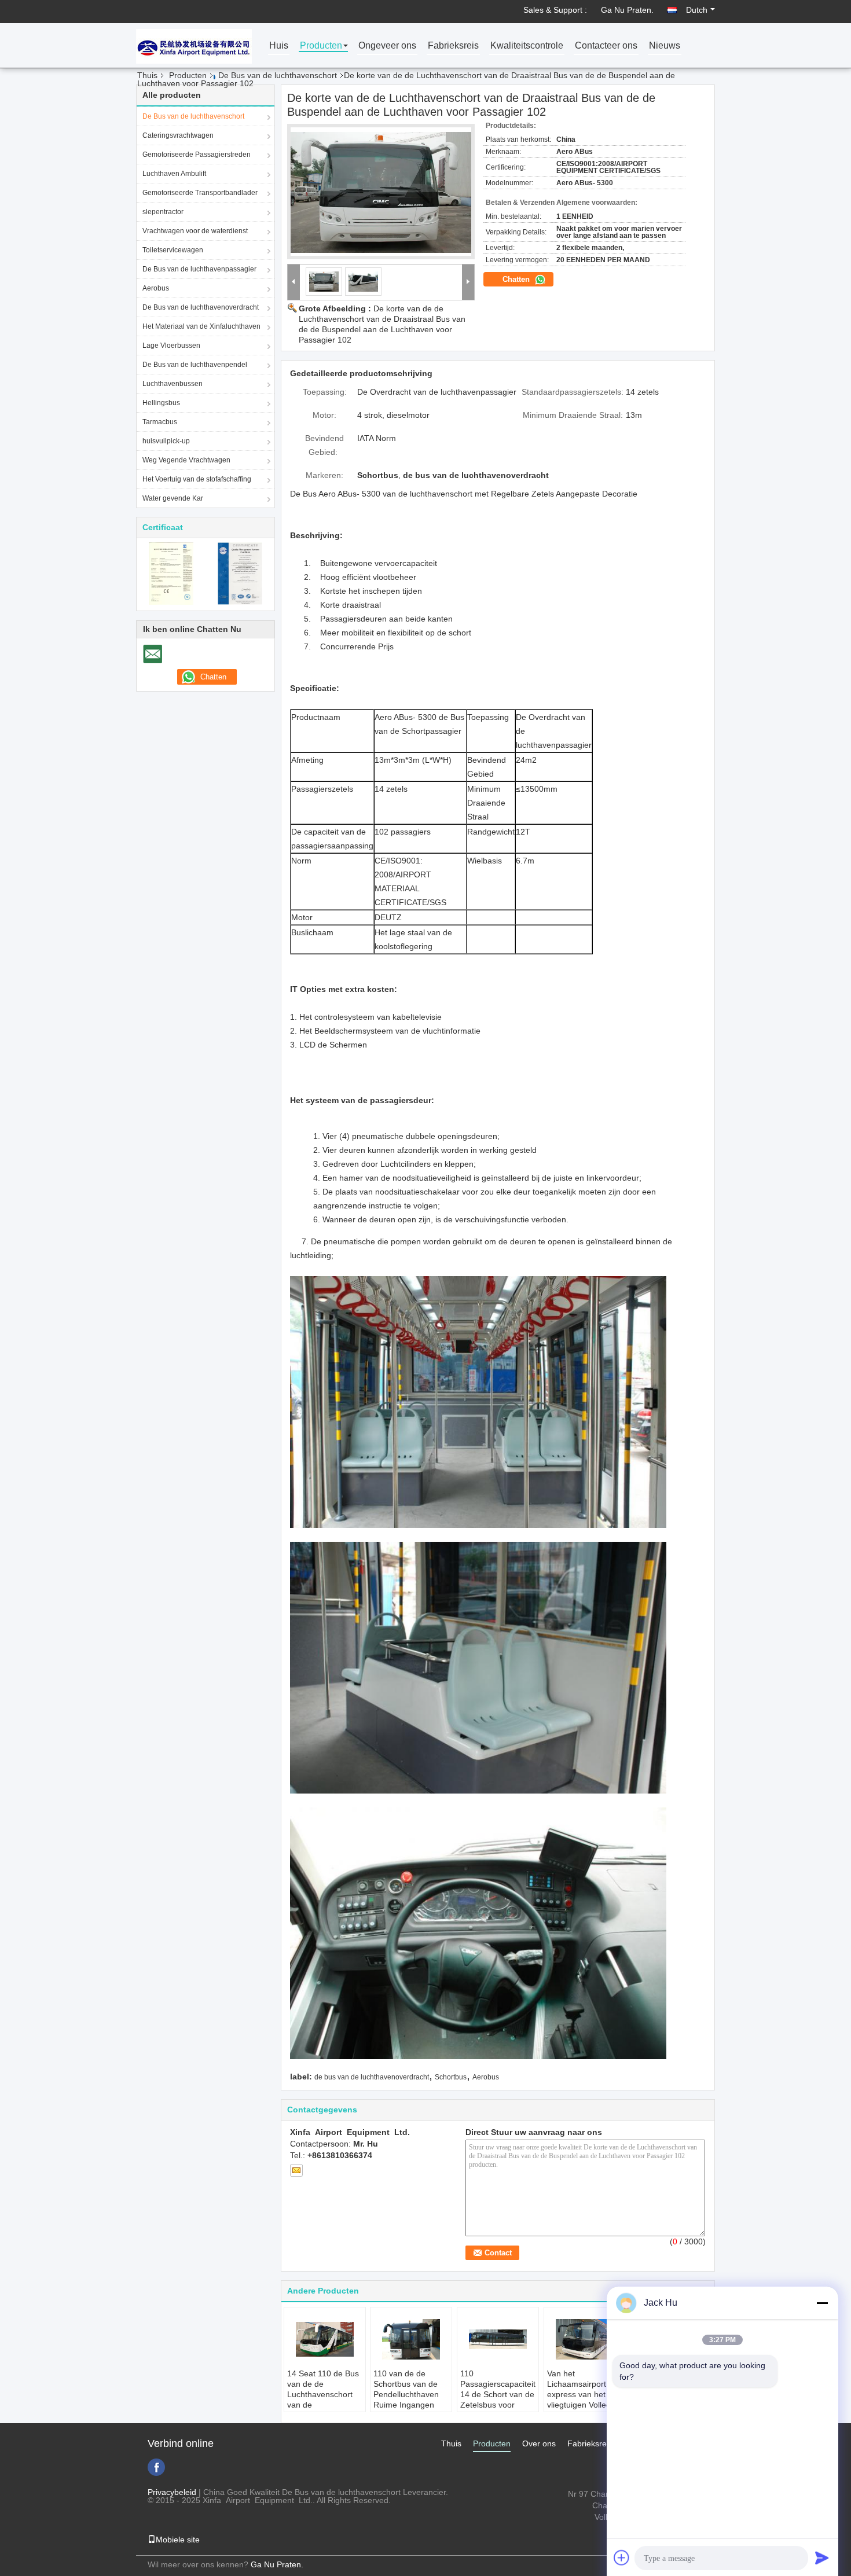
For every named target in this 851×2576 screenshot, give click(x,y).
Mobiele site (178, 2540)
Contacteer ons (606, 46)
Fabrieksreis (453, 46)
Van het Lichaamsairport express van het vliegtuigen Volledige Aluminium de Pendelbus (584, 2399)
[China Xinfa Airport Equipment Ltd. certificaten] (171, 573)
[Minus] (822, 2303)
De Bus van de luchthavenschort (278, 75)
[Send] (822, 2557)
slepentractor (163, 212)
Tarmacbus (160, 422)
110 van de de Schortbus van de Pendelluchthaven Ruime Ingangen (406, 2389)
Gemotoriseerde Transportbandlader (200, 193)
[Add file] (622, 2557)
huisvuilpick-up (166, 441)
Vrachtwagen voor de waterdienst (195, 231)
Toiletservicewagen (173, 250)
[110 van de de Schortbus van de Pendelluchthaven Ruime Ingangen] (411, 2339)
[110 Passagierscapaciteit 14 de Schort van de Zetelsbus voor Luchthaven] (498, 2339)
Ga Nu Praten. (627, 10)
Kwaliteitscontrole (527, 46)
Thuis (147, 75)
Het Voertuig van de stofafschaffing (197, 479)
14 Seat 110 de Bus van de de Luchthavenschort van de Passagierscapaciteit (325, 2394)
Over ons (539, 2443)
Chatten (517, 279)
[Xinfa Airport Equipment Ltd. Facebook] (156, 2467)
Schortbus (451, 2077)
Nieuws (665, 46)
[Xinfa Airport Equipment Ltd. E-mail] (296, 2170)
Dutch (697, 10)
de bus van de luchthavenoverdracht (372, 2077)
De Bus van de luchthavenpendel (195, 365)
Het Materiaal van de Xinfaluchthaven (201, 326)
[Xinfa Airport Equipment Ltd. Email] (152, 654)
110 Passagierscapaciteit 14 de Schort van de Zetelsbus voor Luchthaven (498, 2394)
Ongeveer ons (387, 46)
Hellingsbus (161, 403)
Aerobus (156, 288)
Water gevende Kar (173, 498)
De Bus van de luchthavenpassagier (199, 269)
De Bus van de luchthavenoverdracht (201, 307)
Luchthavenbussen (173, 384)
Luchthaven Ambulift (174, 174)
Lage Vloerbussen (171, 346)
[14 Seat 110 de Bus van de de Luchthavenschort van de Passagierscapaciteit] (325, 2339)
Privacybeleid (172, 2492)
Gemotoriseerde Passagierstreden (197, 155)
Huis (279, 46)
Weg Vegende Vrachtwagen (186, 460)
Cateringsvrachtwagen (178, 135)
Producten (321, 46)
